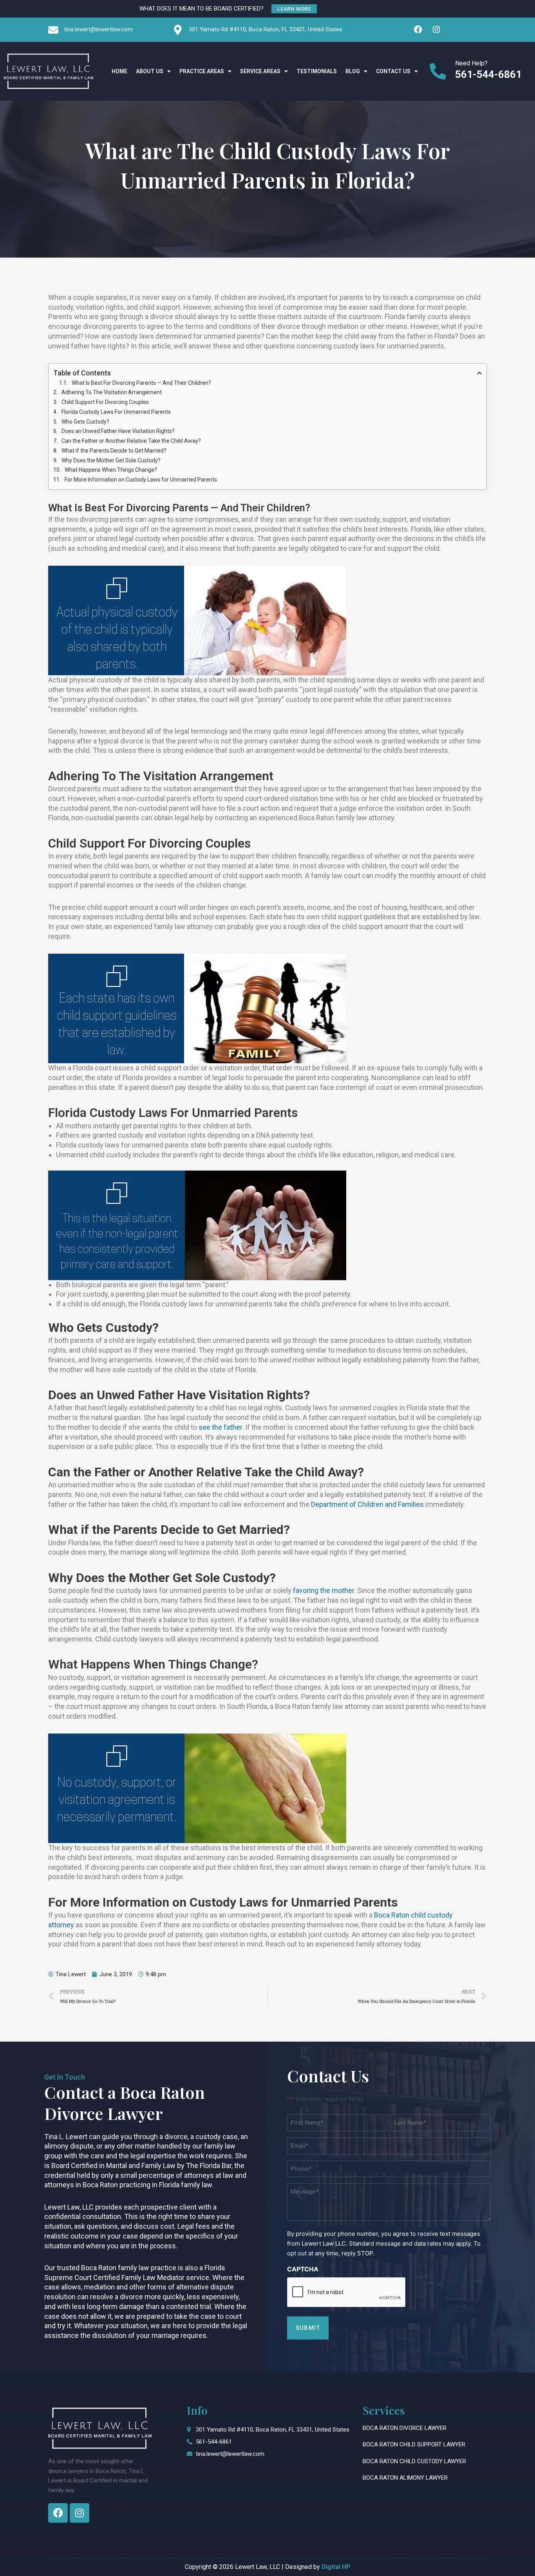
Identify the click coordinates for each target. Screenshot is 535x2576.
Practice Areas (202, 71)
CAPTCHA (303, 2269)
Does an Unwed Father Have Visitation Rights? (118, 431)
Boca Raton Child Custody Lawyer (414, 2461)
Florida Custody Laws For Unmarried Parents (116, 412)
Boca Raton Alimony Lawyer (405, 2478)
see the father (220, 1427)
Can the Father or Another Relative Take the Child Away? (131, 441)
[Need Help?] (438, 71)
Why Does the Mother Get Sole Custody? (111, 460)
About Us (150, 71)
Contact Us (393, 71)
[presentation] (347, 2293)
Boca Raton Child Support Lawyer (414, 2444)
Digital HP (336, 2567)
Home (119, 71)
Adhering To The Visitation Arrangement (112, 392)
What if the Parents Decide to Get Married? (114, 451)
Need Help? (471, 63)
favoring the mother (323, 1590)
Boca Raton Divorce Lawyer (405, 2428)
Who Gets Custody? (85, 422)
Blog (353, 71)
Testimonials (317, 71)
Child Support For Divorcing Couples (105, 402)
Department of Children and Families (367, 1504)
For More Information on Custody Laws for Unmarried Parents (141, 480)
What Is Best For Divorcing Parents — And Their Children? (141, 383)
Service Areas (260, 71)
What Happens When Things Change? (111, 470)
